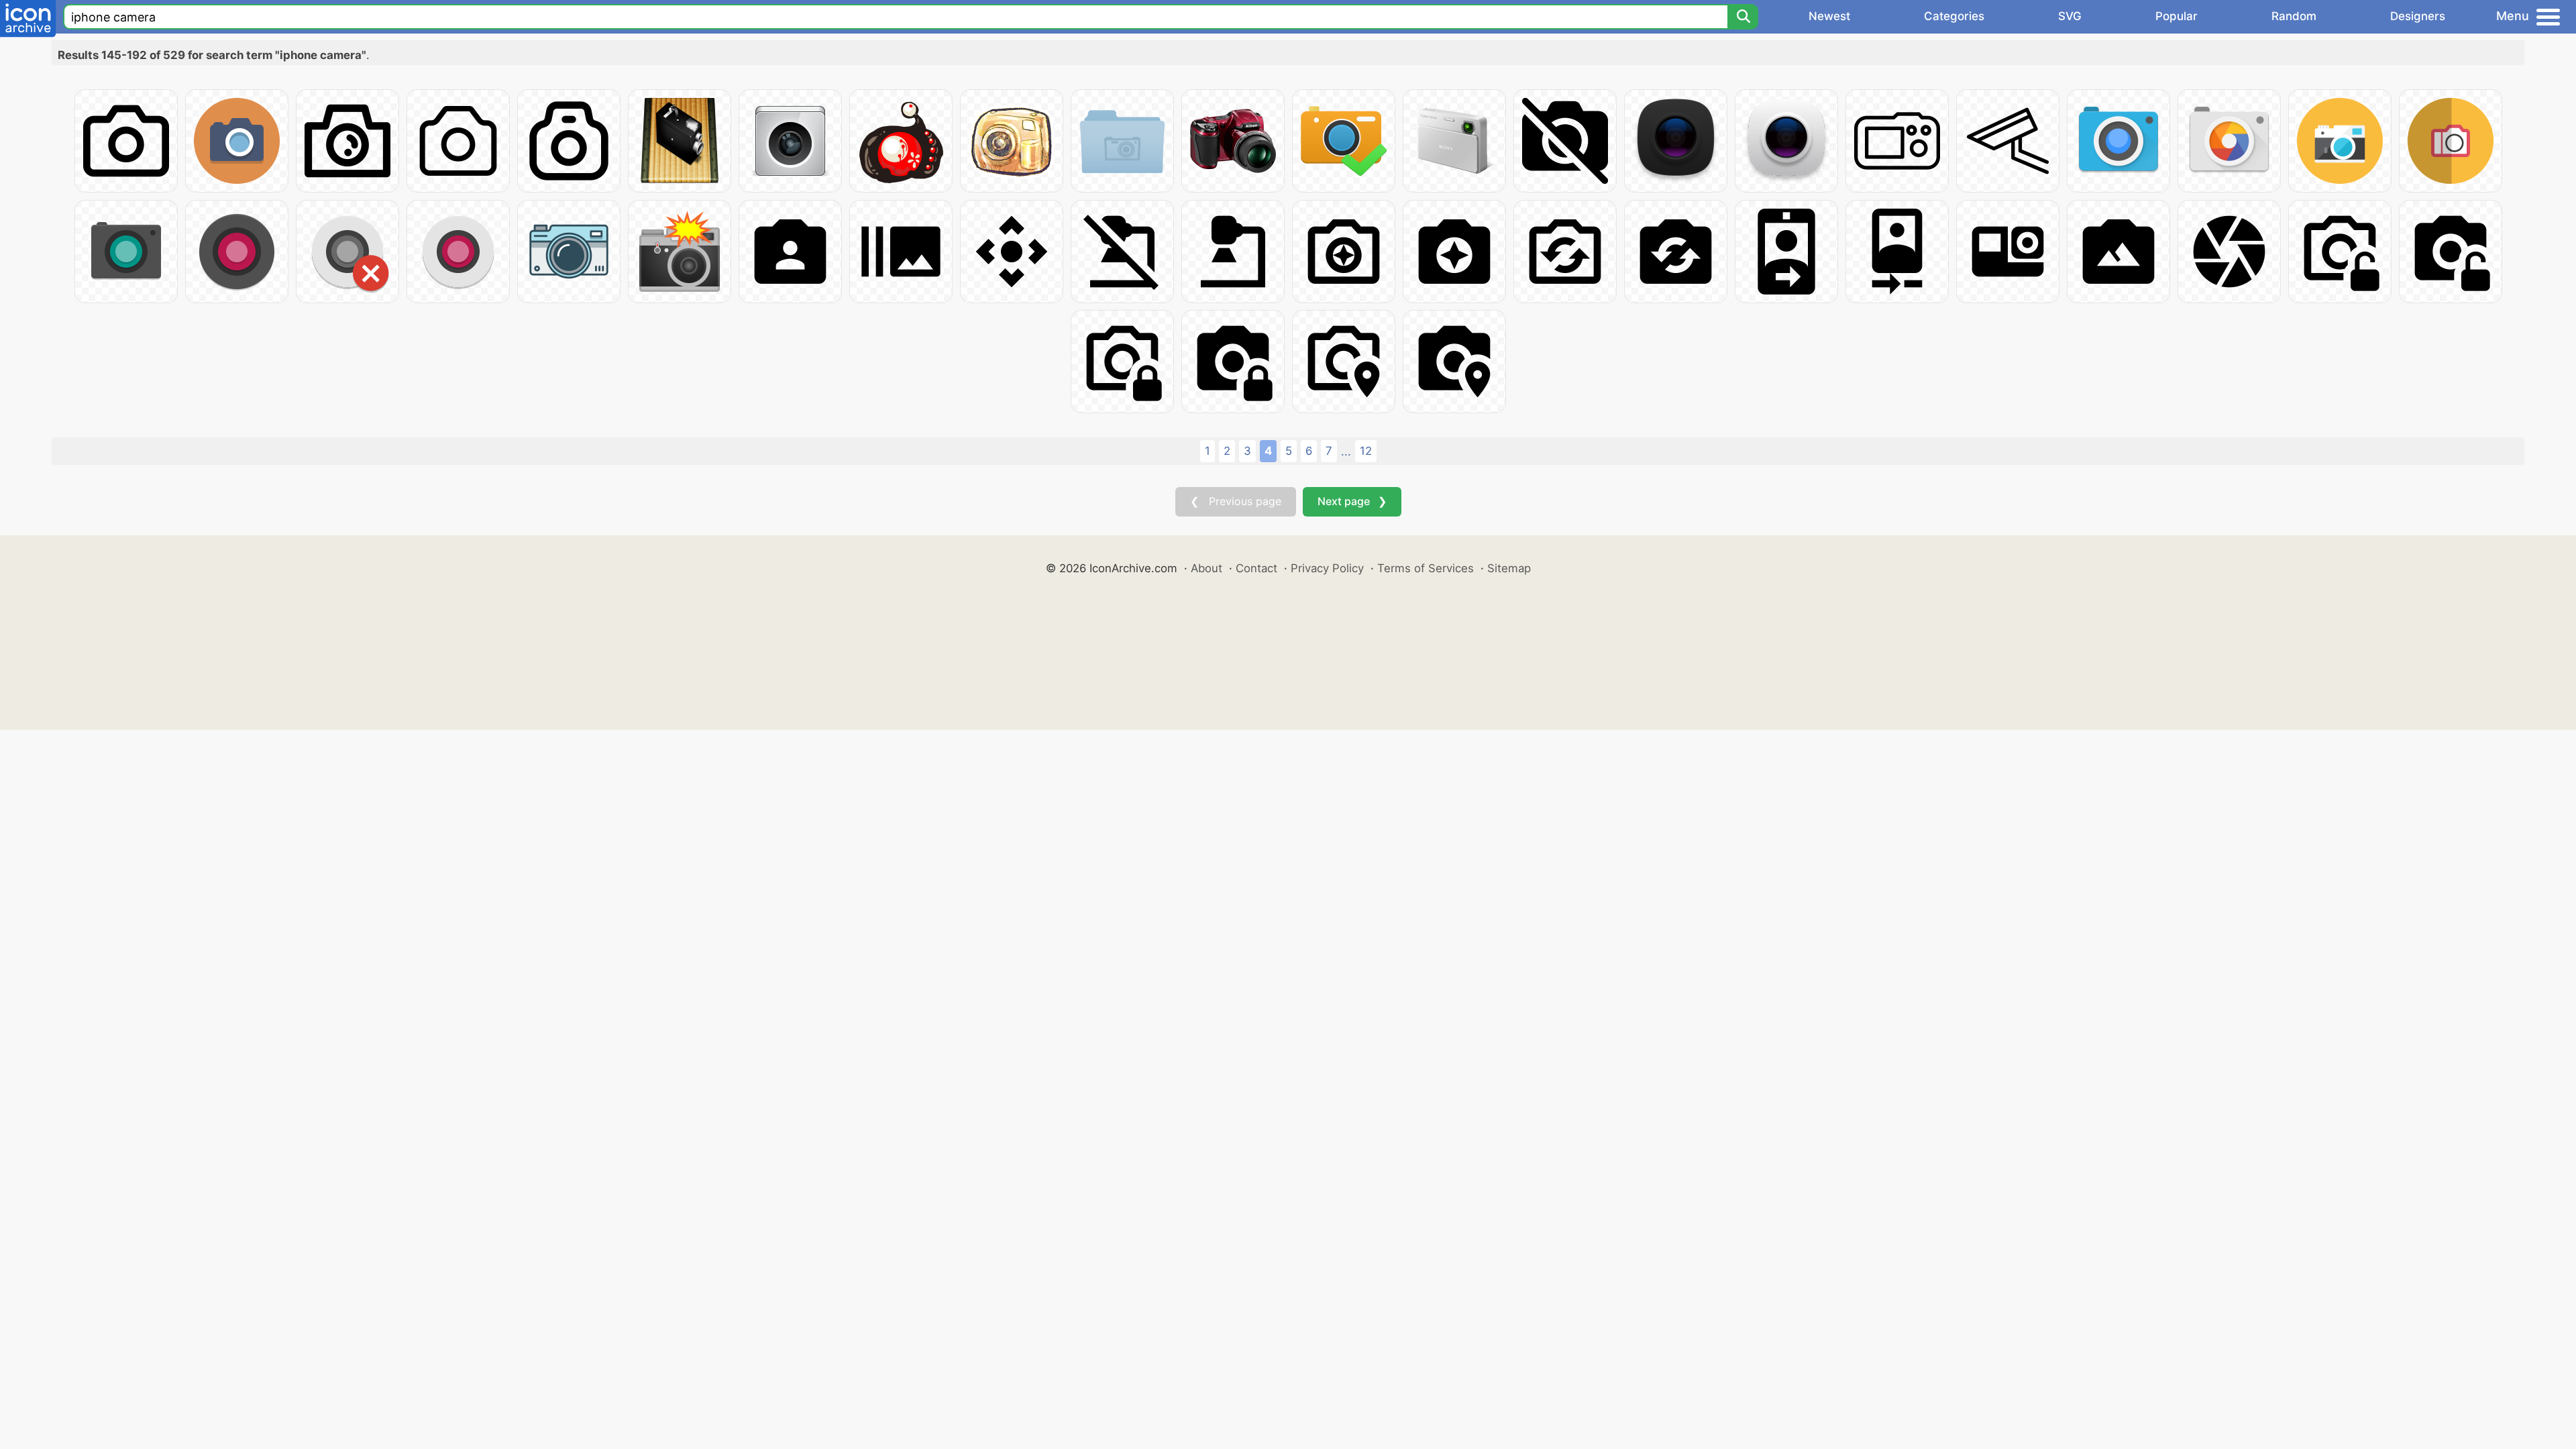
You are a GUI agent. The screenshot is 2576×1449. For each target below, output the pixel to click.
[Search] (1743, 17)
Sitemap (1509, 568)
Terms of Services (1426, 568)
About (1206, 568)
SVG (2070, 16)
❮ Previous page (1236, 501)
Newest (1829, 16)
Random (2294, 16)
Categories (1954, 16)
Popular (2177, 16)
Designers (2418, 16)
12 (1366, 451)
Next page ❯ (1352, 501)
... (1346, 451)
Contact (1256, 568)
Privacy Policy (1327, 568)
